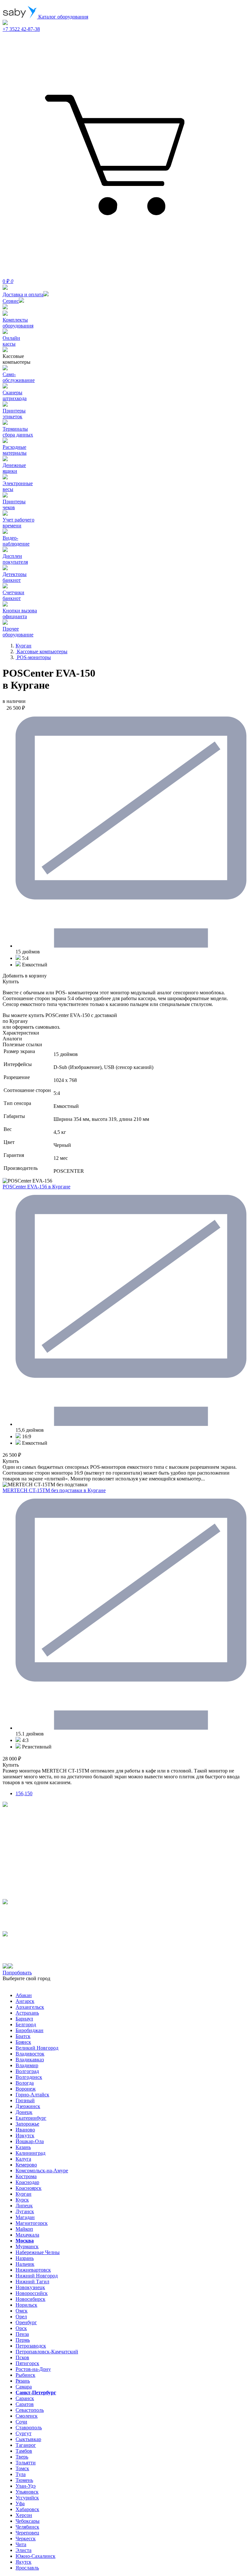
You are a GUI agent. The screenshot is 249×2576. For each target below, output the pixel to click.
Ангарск (25, 2001)
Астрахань (27, 2013)
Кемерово (26, 2165)
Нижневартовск (33, 2270)
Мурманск (27, 2246)
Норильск (26, 2305)
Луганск (25, 2211)
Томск (22, 2468)
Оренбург (26, 2322)
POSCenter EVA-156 (36, 1187)
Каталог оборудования (63, 17)
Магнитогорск (32, 2223)
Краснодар (27, 2182)
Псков (22, 2357)
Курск (22, 2200)
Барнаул (24, 2019)
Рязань (23, 2381)
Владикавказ (30, 2060)
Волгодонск (29, 2077)
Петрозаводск (31, 2346)
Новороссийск (32, 2293)
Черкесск (26, 2539)
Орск (21, 2328)
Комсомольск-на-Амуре (42, 2171)
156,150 (24, 1793)
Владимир (27, 2065)
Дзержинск (28, 2106)
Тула (21, 2474)
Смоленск (27, 2416)
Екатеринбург (31, 2118)
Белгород (26, 2024)
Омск (22, 2311)
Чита (21, 2544)
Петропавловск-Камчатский (47, 2352)
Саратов (25, 2404)
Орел (21, 2317)
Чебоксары (28, 2521)
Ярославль (27, 2568)
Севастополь (30, 2410)
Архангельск (30, 2007)
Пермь (23, 2340)
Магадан (25, 2217)
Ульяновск (27, 2492)
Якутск (24, 2562)
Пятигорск (27, 2363)
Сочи (21, 2422)
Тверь (22, 2457)
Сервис (11, 301)
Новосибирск (30, 2299)
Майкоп (24, 2229)
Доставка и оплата (23, 294)
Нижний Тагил (32, 2282)
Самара (24, 2387)
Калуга (23, 2159)
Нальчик (25, 2264)
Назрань (25, 2258)
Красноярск (29, 2188)
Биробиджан (30, 2030)
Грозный (25, 2100)
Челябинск (27, 2527)
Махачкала (27, 2235)
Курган (24, 2194)
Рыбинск (25, 2375)
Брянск (23, 2042)
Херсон (24, 2515)
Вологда (25, 2083)
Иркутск (25, 2135)
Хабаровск (27, 2509)
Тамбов (24, 2451)
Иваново (25, 2130)
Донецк (24, 2112)
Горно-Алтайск (32, 2095)
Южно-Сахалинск (36, 2556)
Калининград (30, 2153)
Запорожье (27, 2124)
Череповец (27, 2533)
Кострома (26, 2176)
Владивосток (30, 2054)
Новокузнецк (30, 2287)
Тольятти (26, 2463)
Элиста (24, 2550)
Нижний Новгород (37, 2276)
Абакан (24, 1995)
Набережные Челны (38, 2252)
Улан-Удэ (26, 2486)
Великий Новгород (37, 2048)
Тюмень (24, 2480)
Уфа (20, 2503)
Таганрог (26, 2445)
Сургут (24, 2433)
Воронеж (26, 2089)
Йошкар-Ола (30, 2141)
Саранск (25, 2398)
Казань (23, 2147)
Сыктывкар (28, 2439)
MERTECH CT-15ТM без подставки (54, 1490)
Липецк (24, 2206)
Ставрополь (29, 2428)
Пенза (22, 2334)
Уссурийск (27, 2498)
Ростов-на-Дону (33, 2369)
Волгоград (27, 2071)
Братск (23, 2036)
